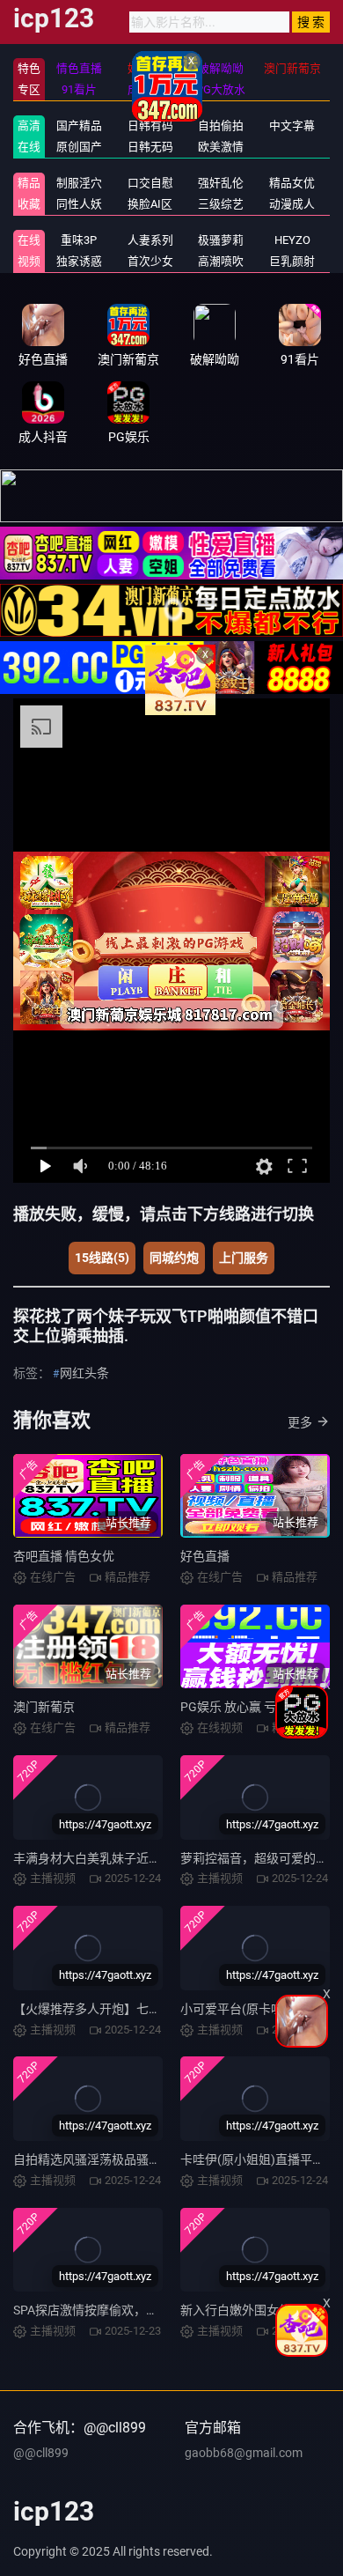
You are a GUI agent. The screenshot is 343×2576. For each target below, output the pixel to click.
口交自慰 (150, 183)
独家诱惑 (79, 261)
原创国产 (79, 147)
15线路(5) (102, 1258)
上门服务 (244, 1258)
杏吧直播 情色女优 (64, 1556)
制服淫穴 (79, 183)
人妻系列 (150, 240)
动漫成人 (292, 204)
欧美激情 (221, 147)
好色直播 (205, 1556)
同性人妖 (79, 204)
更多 (300, 1422)
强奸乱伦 (221, 183)
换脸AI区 (150, 204)
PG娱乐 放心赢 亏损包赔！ (253, 1707)
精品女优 (292, 183)
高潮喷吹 (221, 261)
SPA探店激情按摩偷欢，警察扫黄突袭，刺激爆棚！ (153, 2310)
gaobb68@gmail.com (244, 2453)
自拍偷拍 (221, 125)
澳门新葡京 (44, 1707)
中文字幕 (292, 125)
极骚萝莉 (221, 240)
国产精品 (79, 125)
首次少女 (150, 261)
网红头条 (84, 1373)
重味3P (79, 240)
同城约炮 (174, 1258)
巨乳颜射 (292, 261)
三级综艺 (221, 204)
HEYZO (292, 240)
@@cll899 (41, 2453)
